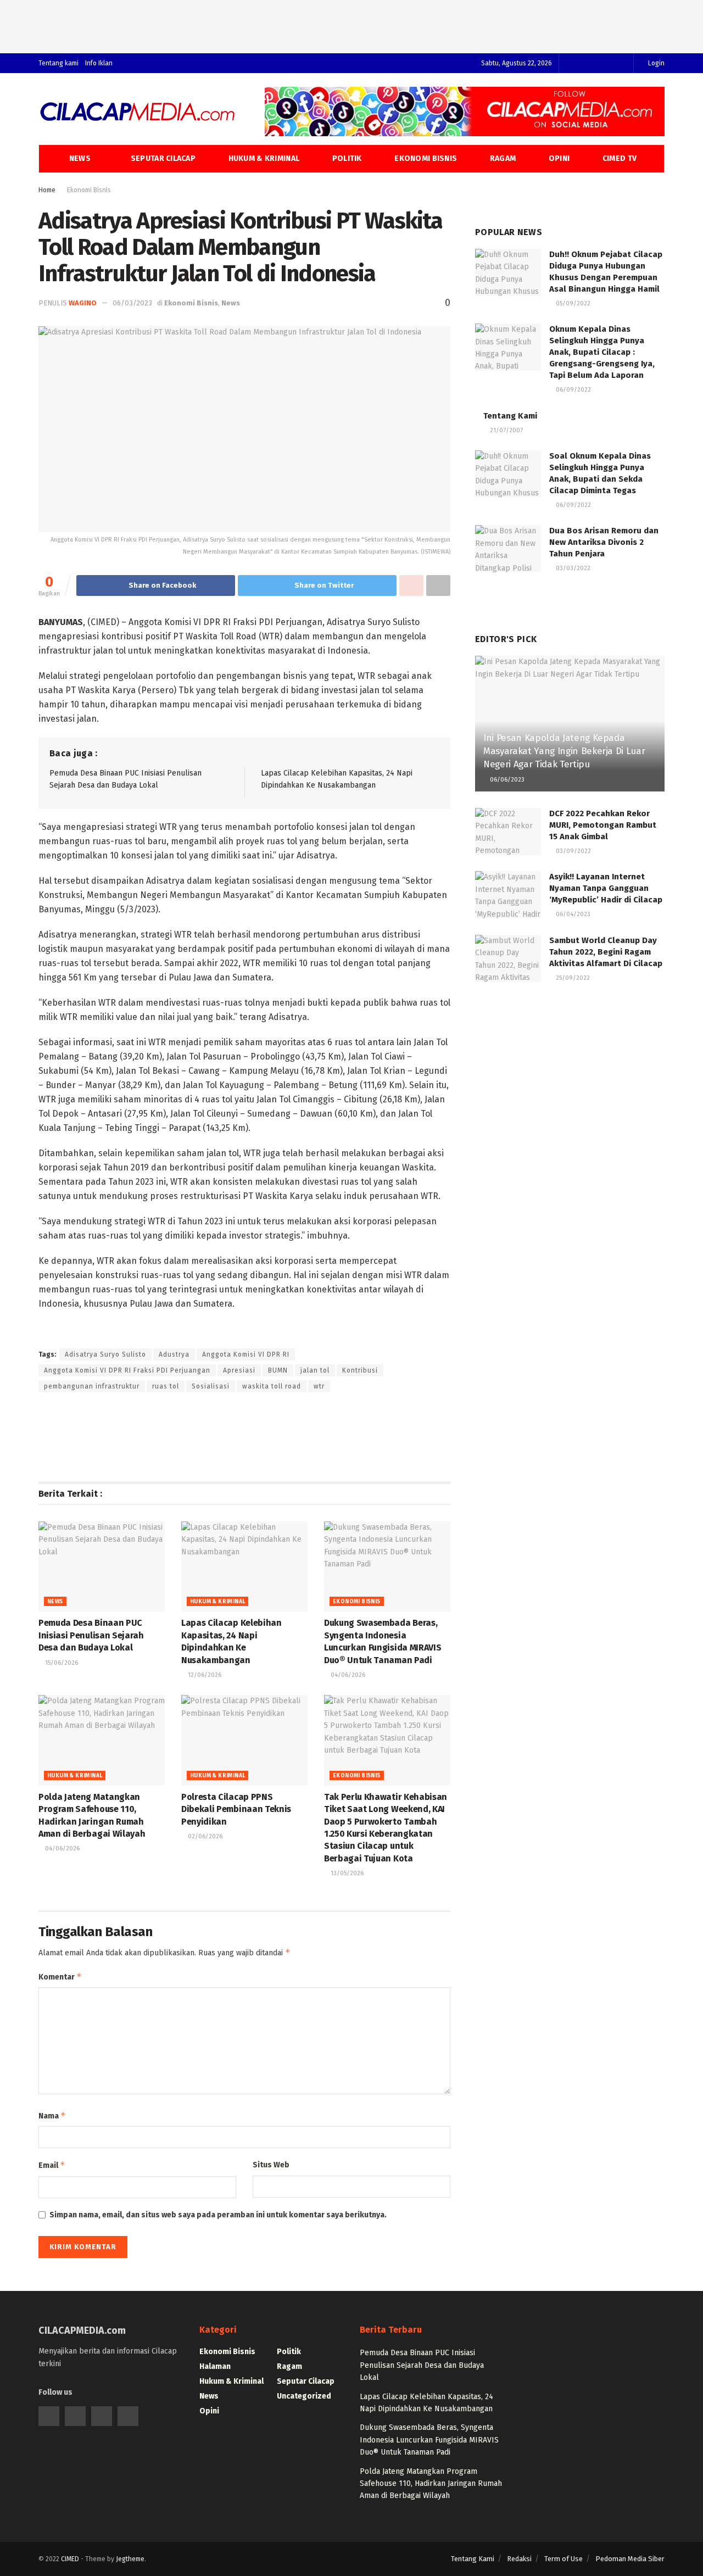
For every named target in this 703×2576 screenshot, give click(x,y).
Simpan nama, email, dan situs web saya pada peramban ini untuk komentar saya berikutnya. (218, 2215)
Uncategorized (304, 2396)
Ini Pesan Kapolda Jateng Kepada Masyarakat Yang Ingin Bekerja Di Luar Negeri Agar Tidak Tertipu (564, 751)
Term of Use (563, 2559)
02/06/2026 (204, 1836)
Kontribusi (360, 1370)
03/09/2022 (573, 851)
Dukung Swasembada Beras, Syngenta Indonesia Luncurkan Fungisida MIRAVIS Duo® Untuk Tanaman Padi (429, 2440)
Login (655, 63)
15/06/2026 (61, 1663)
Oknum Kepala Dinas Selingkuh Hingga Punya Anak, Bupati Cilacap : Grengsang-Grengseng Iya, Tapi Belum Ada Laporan (602, 352)
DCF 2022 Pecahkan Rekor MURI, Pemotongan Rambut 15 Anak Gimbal (603, 825)
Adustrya (174, 1354)
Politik (347, 158)
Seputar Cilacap (163, 158)
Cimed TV (620, 158)
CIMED (70, 2559)
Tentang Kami (510, 416)
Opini (559, 158)
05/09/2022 (572, 303)
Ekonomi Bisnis (426, 158)
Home (47, 190)
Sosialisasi (211, 1386)
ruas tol (166, 1386)
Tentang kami (58, 63)
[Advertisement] (351, 25)
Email (52, 2165)
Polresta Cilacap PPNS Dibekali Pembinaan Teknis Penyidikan (236, 1809)
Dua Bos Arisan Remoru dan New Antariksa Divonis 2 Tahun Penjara (604, 542)
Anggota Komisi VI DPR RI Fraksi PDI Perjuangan (127, 1370)
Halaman (215, 2366)
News (80, 158)
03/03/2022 (572, 568)
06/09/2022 (573, 390)
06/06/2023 (506, 780)
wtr (319, 1386)
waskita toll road (272, 1386)
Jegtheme (130, 2559)
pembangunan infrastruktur (92, 1386)
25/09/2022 (572, 978)
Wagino (83, 303)
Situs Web (271, 2165)
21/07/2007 (506, 430)
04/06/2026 (347, 1675)
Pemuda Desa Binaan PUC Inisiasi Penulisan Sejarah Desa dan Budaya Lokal (91, 1635)
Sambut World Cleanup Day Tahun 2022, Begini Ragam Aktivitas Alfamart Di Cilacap (606, 952)
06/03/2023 (132, 303)
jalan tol (315, 1370)
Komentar (60, 1976)
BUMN (278, 1370)
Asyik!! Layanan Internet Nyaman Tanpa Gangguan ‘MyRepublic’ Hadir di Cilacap (606, 888)
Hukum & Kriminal (264, 158)
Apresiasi (239, 1370)
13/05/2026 (346, 1873)
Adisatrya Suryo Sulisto (105, 1354)
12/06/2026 (204, 1675)
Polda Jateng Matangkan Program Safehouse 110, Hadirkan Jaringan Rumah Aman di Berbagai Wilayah (431, 2484)
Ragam (503, 158)
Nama (52, 2115)
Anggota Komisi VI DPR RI (246, 1354)
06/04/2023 (572, 914)
